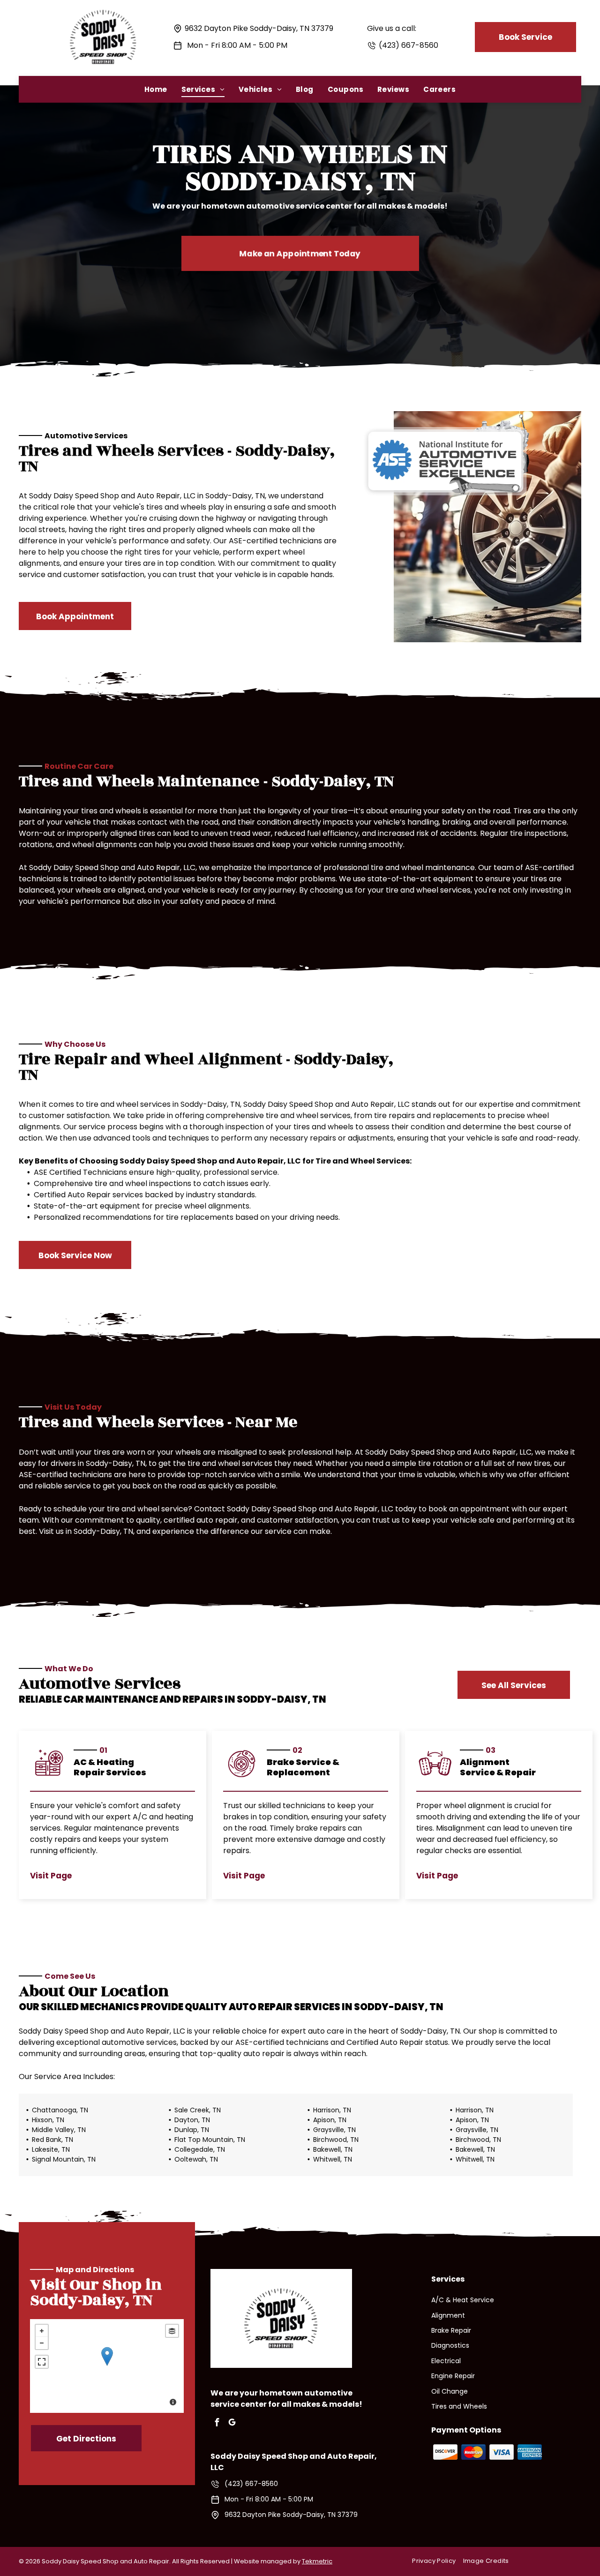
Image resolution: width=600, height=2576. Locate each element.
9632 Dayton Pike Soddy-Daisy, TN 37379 (259, 28)
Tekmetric (317, 2561)
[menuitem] (156, 89)
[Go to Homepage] (103, 6)
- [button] (42, 2343)
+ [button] (42, 2331)
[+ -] (107, 2366)
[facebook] (217, 2423)
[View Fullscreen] (42, 2362)
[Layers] (172, 2331)
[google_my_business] (232, 2423)
